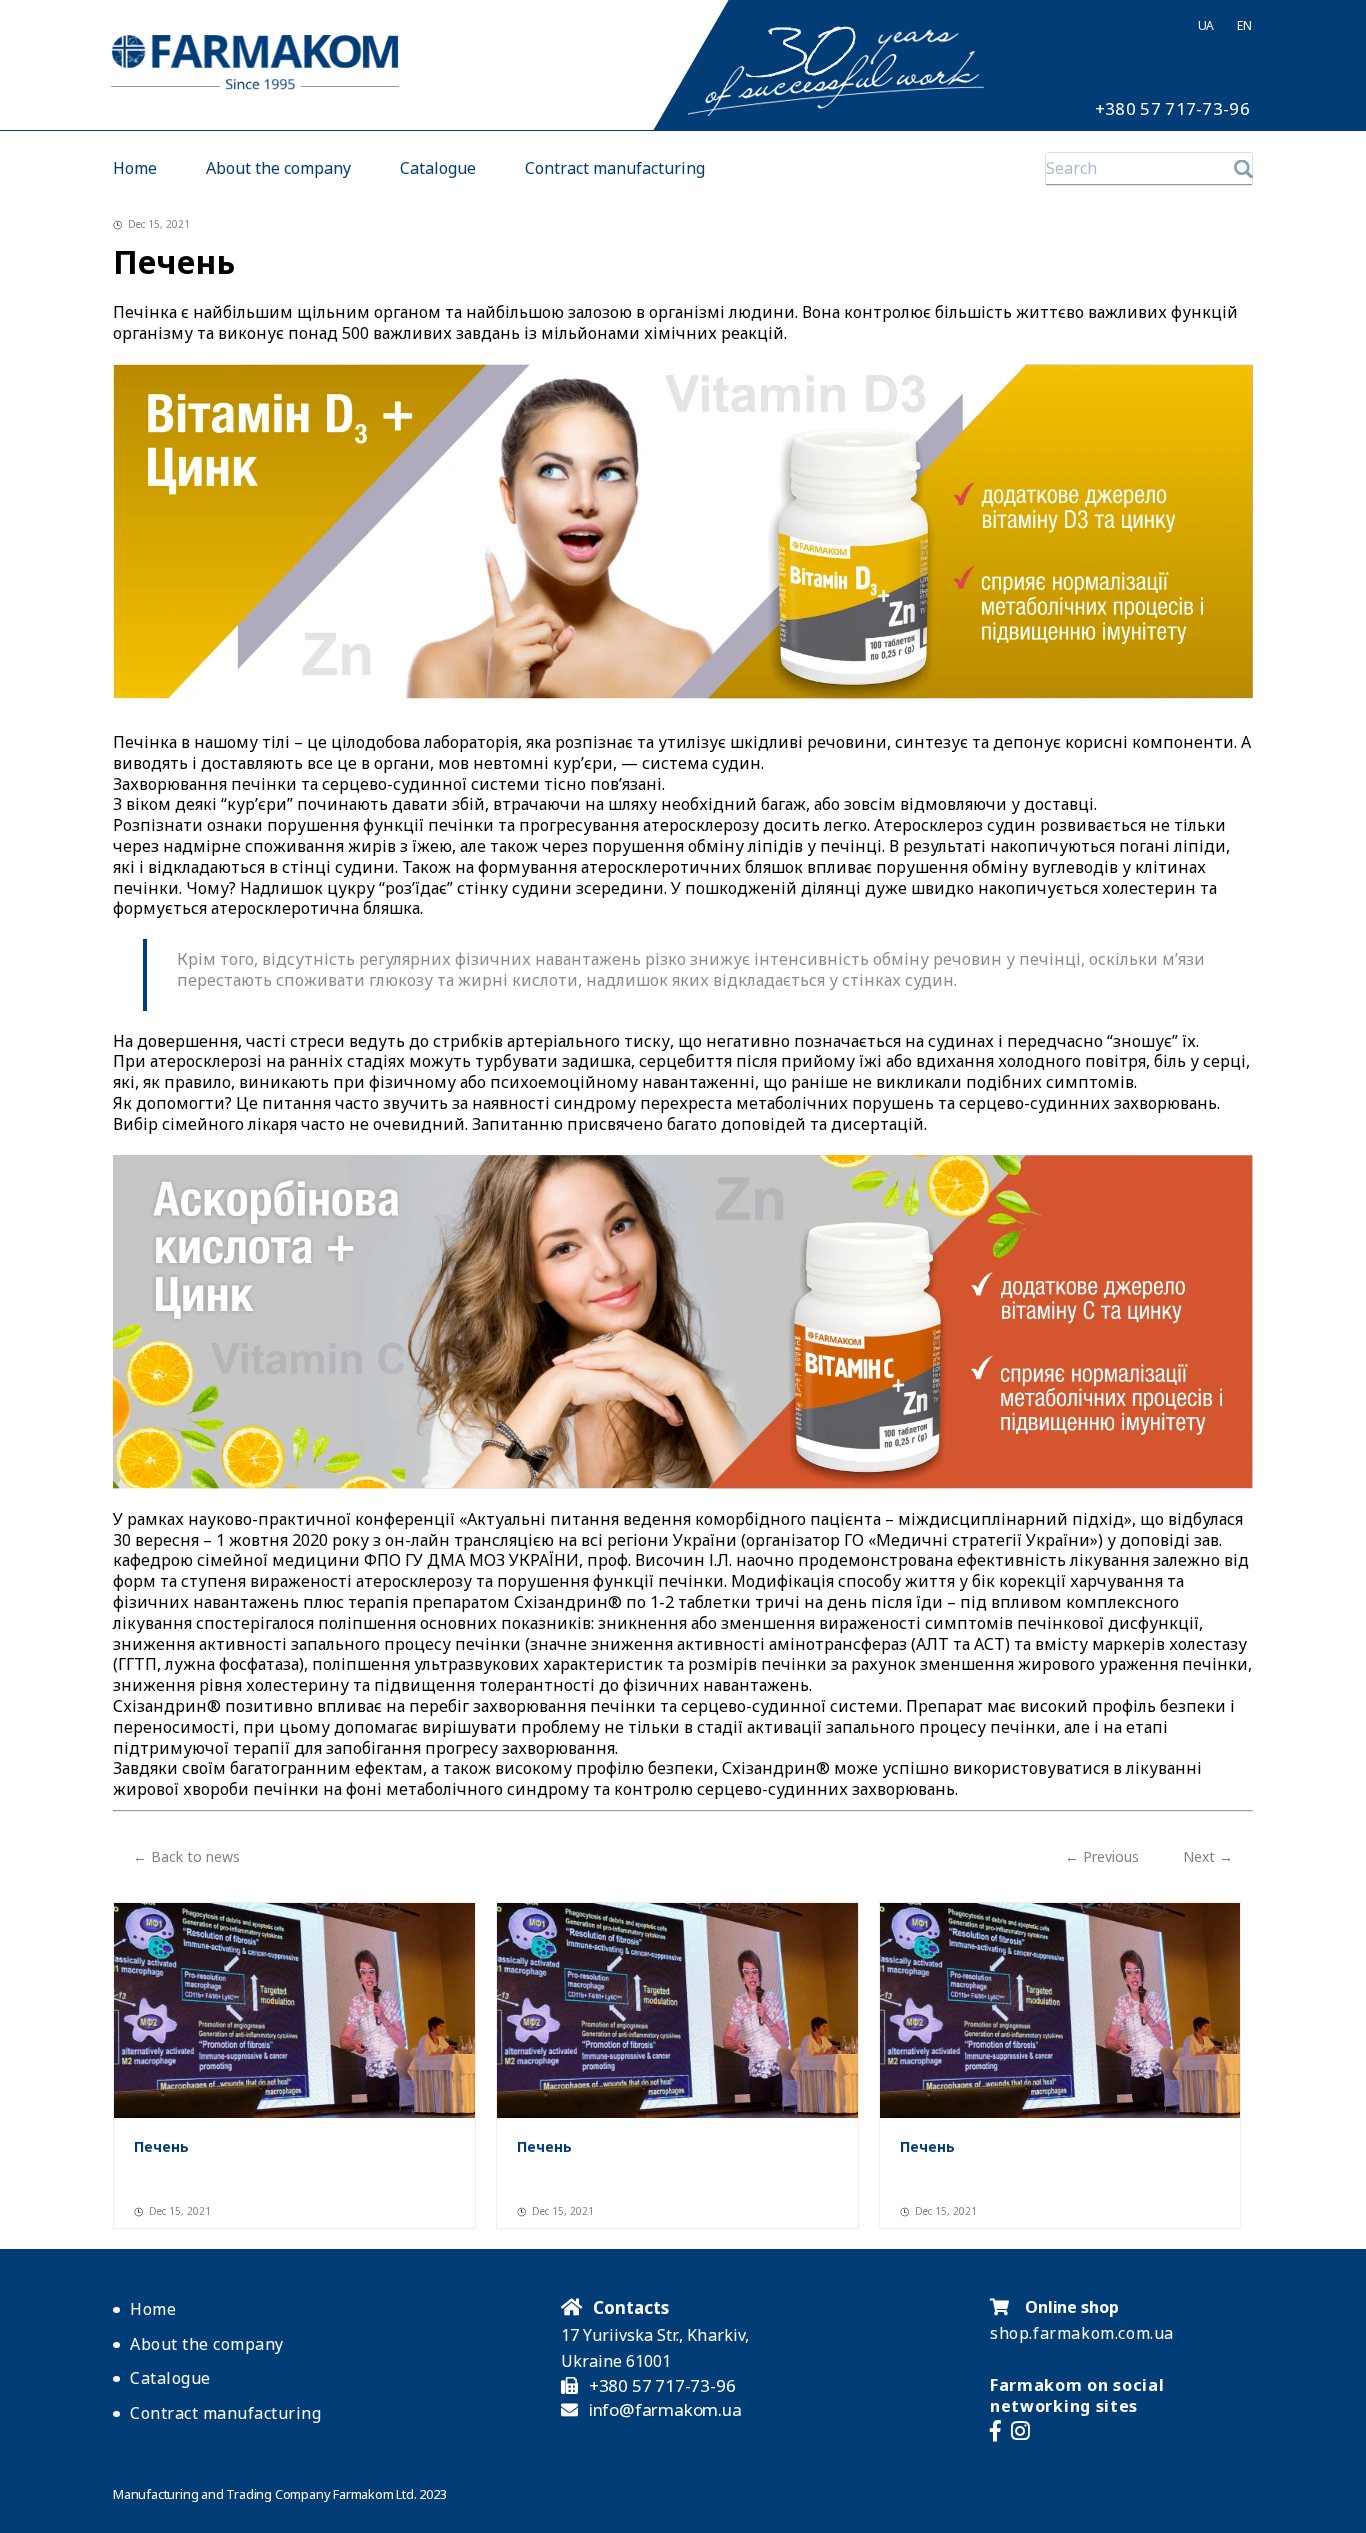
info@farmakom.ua (665, 2410)
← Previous (1102, 1856)
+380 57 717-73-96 (1172, 109)
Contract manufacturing (615, 168)
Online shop (1070, 2307)
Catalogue (438, 168)
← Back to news (186, 1856)
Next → (1208, 1856)
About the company (278, 168)
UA (1206, 26)
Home (135, 168)
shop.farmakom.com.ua (1082, 2333)
